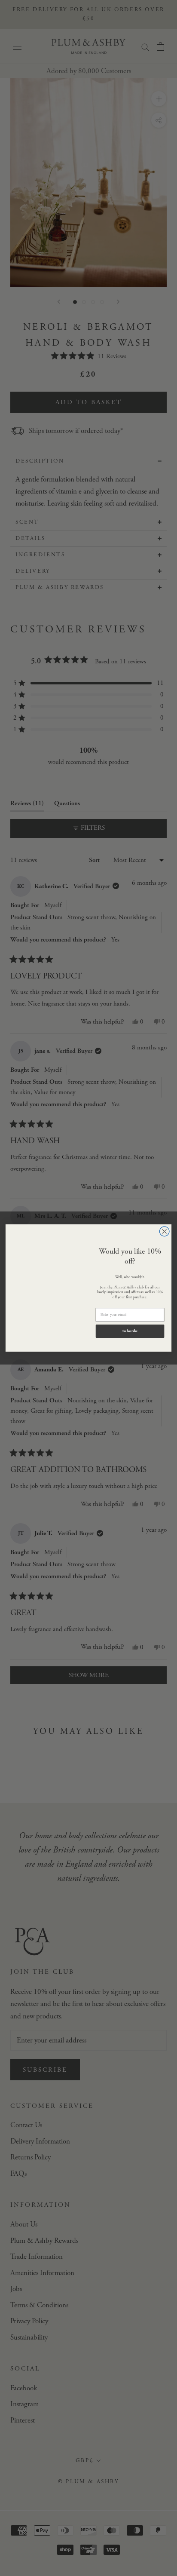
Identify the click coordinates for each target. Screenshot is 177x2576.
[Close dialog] (164, 1231)
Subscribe (130, 1331)
